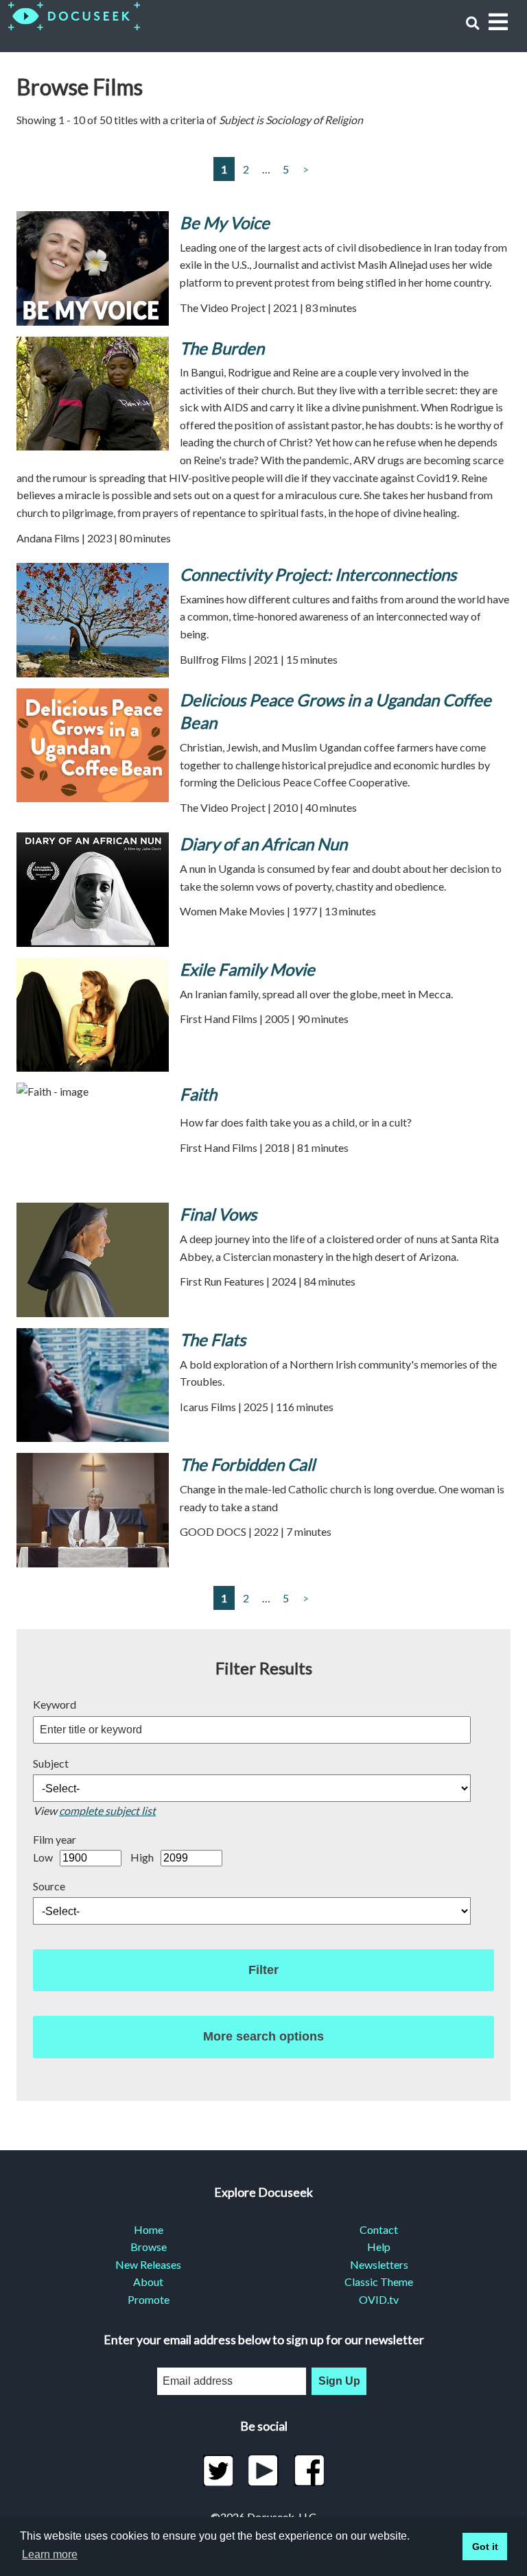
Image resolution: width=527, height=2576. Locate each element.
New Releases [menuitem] (148, 2264)
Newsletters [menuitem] (379, 2264)
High (142, 1857)
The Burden (222, 348)
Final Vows (218, 1214)
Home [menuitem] (149, 2229)
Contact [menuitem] (379, 2229)
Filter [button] (263, 1970)
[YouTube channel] (264, 2470)
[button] (472, 23)
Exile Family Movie (247, 969)
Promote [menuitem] (149, 2299)
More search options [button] (263, 2036)
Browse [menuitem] (149, 2247)
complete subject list (107, 1810)
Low (43, 1857)
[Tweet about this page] (218, 2470)
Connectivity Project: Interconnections (318, 574)
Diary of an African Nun (263, 844)
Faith (198, 1094)
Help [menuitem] (379, 2247)
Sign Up (339, 2381)
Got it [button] (485, 2547)
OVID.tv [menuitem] (379, 2299)
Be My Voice (225, 222)
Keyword (55, 1704)
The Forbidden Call (247, 1464)
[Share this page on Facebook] (309, 2470)
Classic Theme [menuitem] (379, 2282)
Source (49, 1886)
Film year (55, 1839)
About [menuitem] (148, 2282)
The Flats (213, 1339)
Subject (51, 1763)
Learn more (50, 2554)
